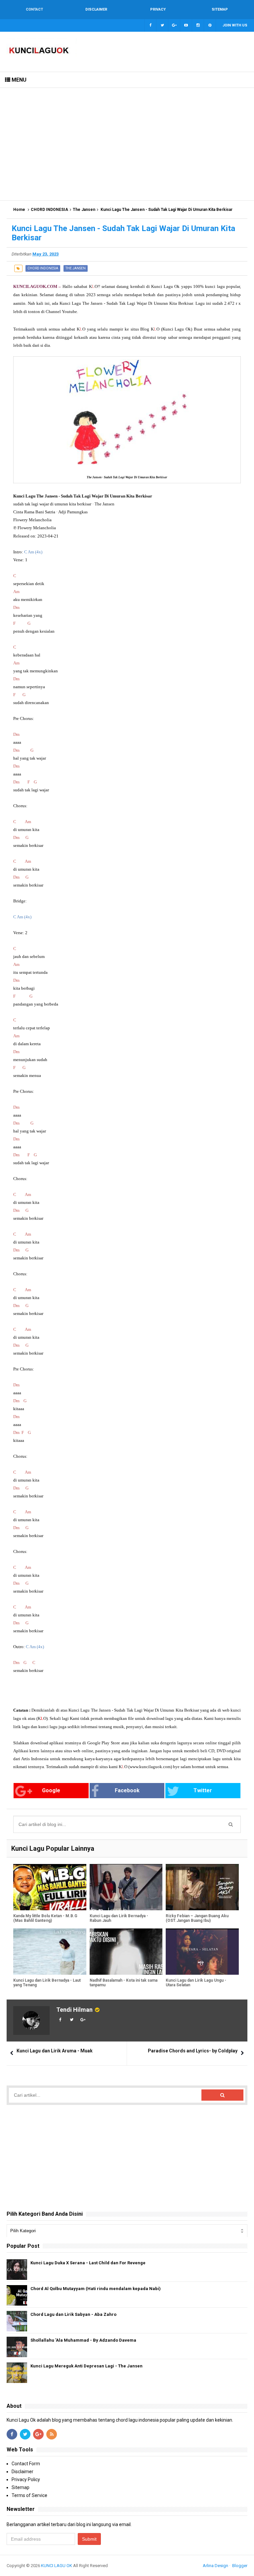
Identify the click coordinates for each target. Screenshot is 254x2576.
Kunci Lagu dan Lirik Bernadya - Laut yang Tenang (47, 1983)
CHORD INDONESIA (49, 210)
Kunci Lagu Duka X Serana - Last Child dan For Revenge (88, 2263)
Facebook (127, 1790)
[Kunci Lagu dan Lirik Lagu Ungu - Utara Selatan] (202, 1952)
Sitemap (21, 2487)
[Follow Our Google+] (174, 25)
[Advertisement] (127, 144)
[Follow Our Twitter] (162, 25)
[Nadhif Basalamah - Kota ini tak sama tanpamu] (126, 1952)
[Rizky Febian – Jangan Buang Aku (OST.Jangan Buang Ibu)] (202, 1887)
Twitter (203, 1790)
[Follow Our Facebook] (150, 25)
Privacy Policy (26, 2479)
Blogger (240, 2566)
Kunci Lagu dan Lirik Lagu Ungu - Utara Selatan (196, 1983)
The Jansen (84, 210)
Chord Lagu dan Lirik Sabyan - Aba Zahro (73, 2314)
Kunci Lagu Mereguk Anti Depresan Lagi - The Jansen (86, 2366)
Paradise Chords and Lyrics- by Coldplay (193, 2051)
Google (51, 1790)
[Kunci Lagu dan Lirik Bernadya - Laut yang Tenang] (50, 1952)
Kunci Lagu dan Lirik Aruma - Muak (55, 2051)
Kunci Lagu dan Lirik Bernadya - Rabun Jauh (119, 1918)
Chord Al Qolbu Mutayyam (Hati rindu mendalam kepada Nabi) (96, 2289)
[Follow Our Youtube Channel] (186, 25)
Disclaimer (22, 2472)
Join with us (235, 25)
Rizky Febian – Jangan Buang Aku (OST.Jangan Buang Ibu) (197, 1918)
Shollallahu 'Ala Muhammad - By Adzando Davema (83, 2340)
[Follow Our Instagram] (198, 25)
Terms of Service (29, 2495)
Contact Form (26, 2464)
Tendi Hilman (74, 2010)
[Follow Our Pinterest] (210, 25)
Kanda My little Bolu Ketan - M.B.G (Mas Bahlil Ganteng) (45, 1918)
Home (19, 210)
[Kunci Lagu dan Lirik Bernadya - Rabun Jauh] (126, 1887)
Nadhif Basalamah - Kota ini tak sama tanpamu (124, 1983)
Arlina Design (215, 2566)
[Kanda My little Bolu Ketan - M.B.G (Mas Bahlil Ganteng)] (50, 1887)
